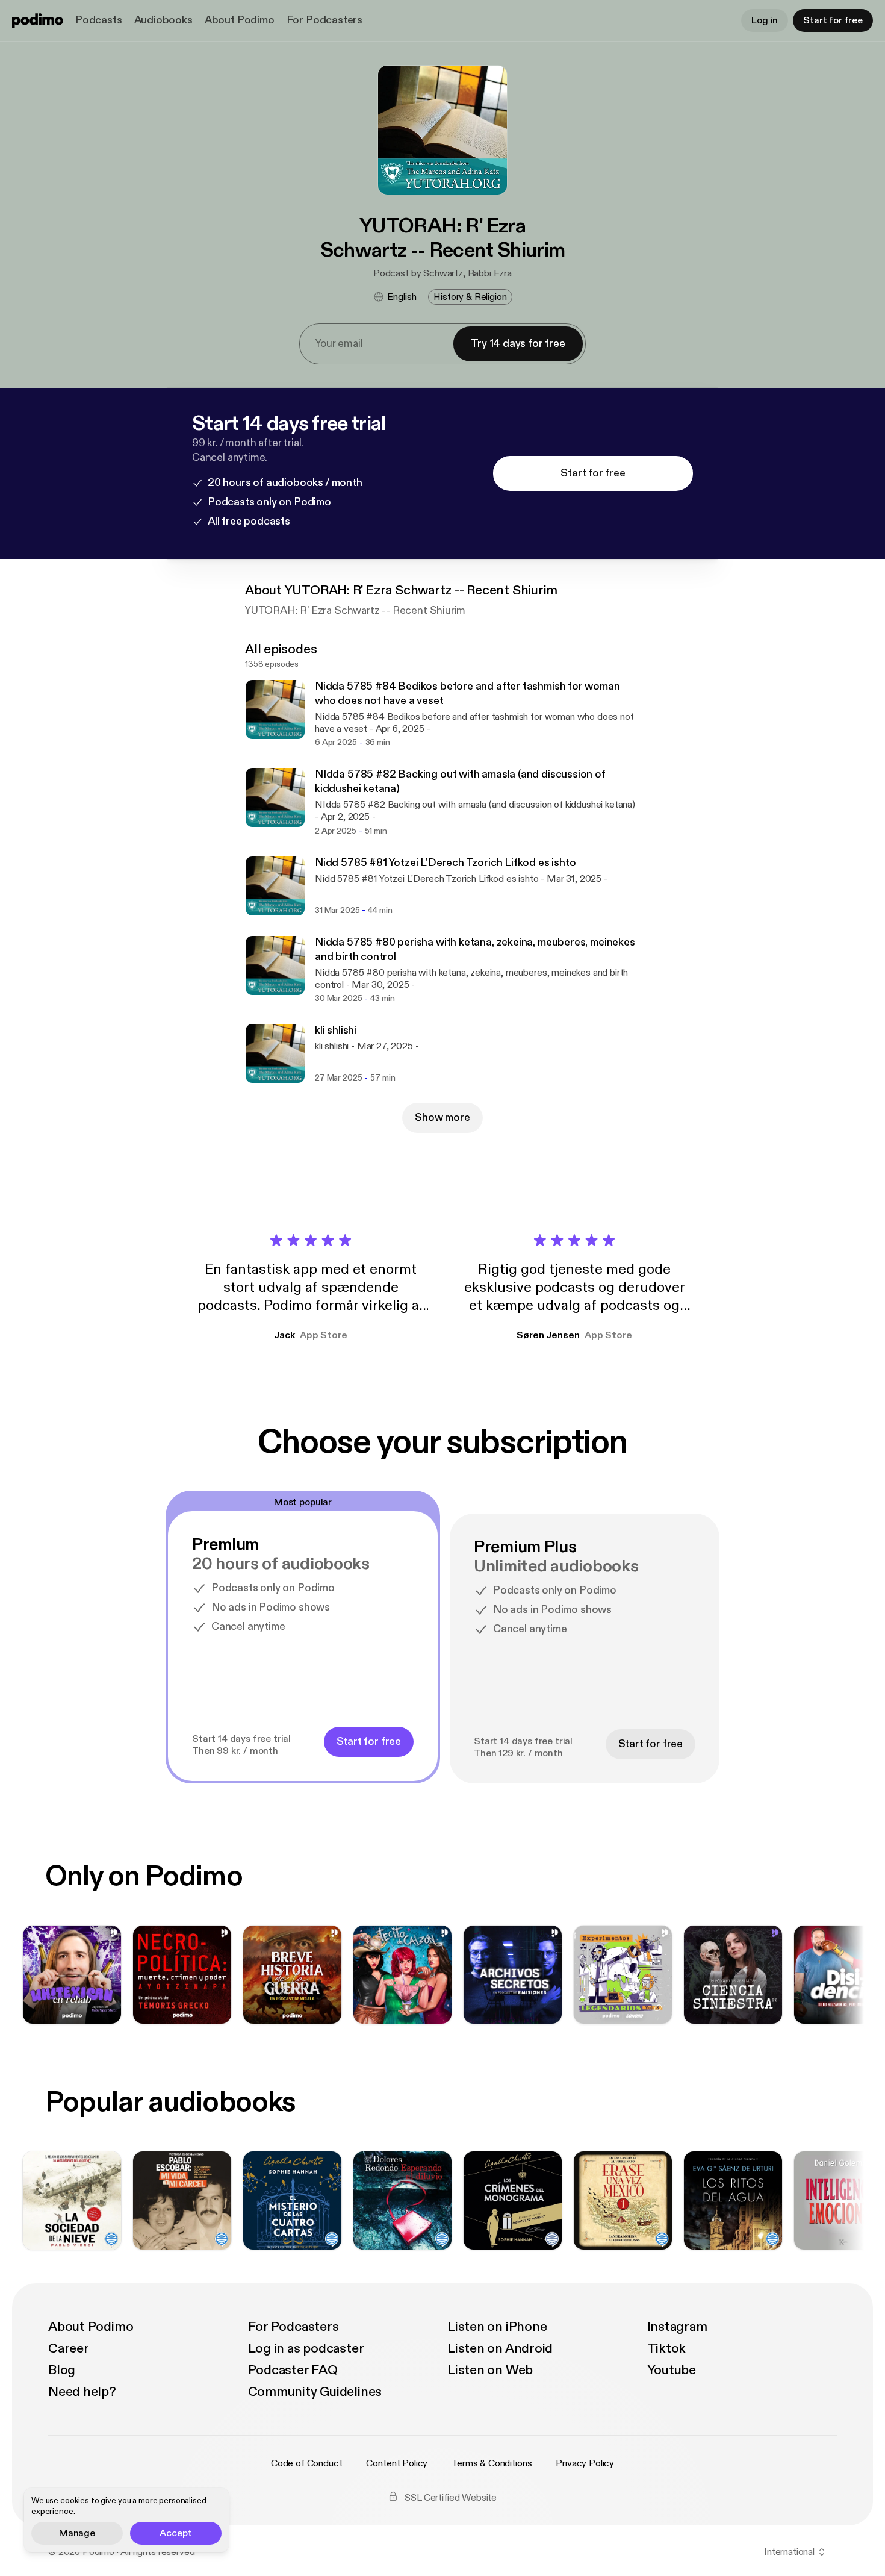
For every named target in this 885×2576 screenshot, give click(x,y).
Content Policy (397, 2463)
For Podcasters (324, 20)
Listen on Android (500, 2348)
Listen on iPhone (497, 2327)
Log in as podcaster (306, 2348)
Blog (62, 2370)
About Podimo (240, 20)
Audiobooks (163, 20)
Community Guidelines (315, 2392)
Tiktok (667, 2348)
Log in (765, 20)
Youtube (672, 2370)
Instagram (677, 2327)
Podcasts (99, 20)
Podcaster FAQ (293, 2370)
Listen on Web (490, 2370)
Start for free (833, 20)
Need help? (82, 2392)
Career (69, 2348)
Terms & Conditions (492, 2463)
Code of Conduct (307, 2463)
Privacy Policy (585, 2463)
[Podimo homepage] (38, 20)
